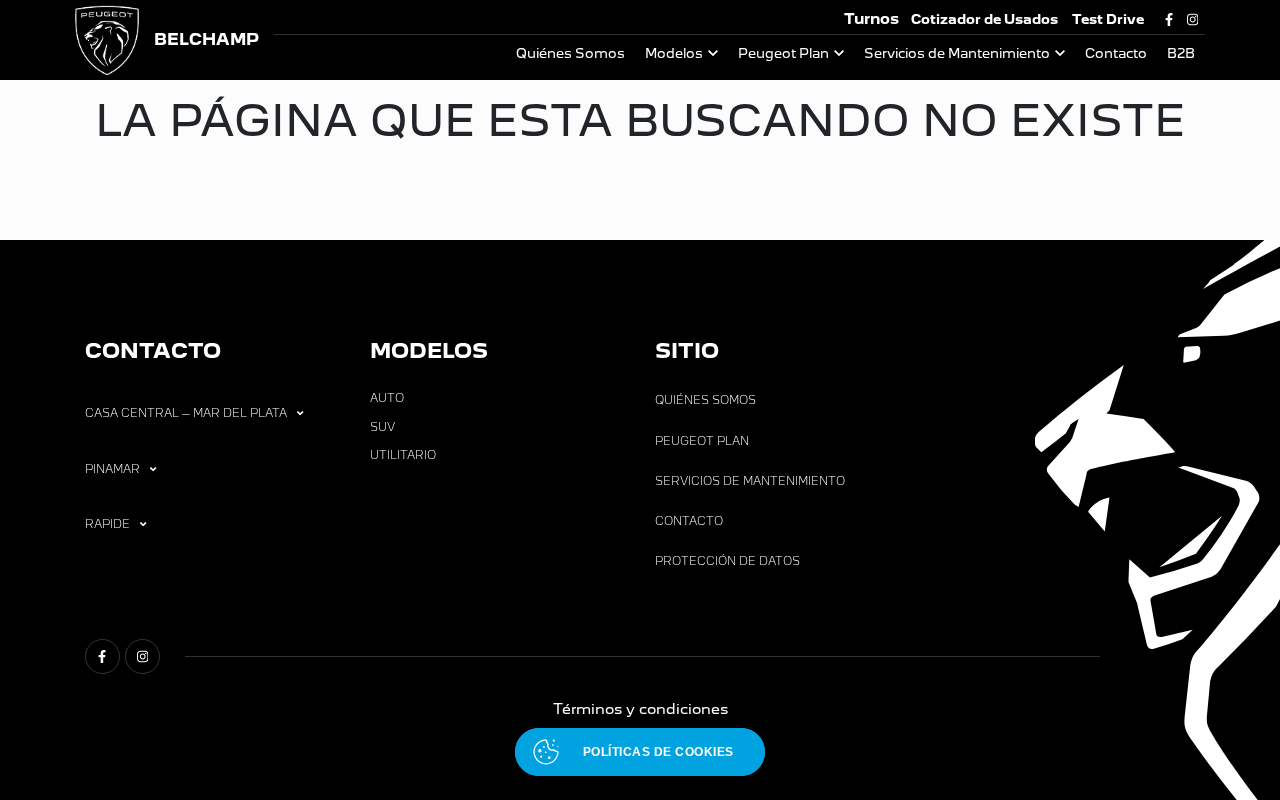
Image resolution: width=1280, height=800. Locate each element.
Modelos (674, 53)
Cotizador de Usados (984, 19)
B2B (1181, 53)
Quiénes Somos (570, 53)
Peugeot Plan (783, 53)
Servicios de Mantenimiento (957, 53)
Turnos (871, 18)
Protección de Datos (727, 561)
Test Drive (1108, 19)
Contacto (1116, 53)
